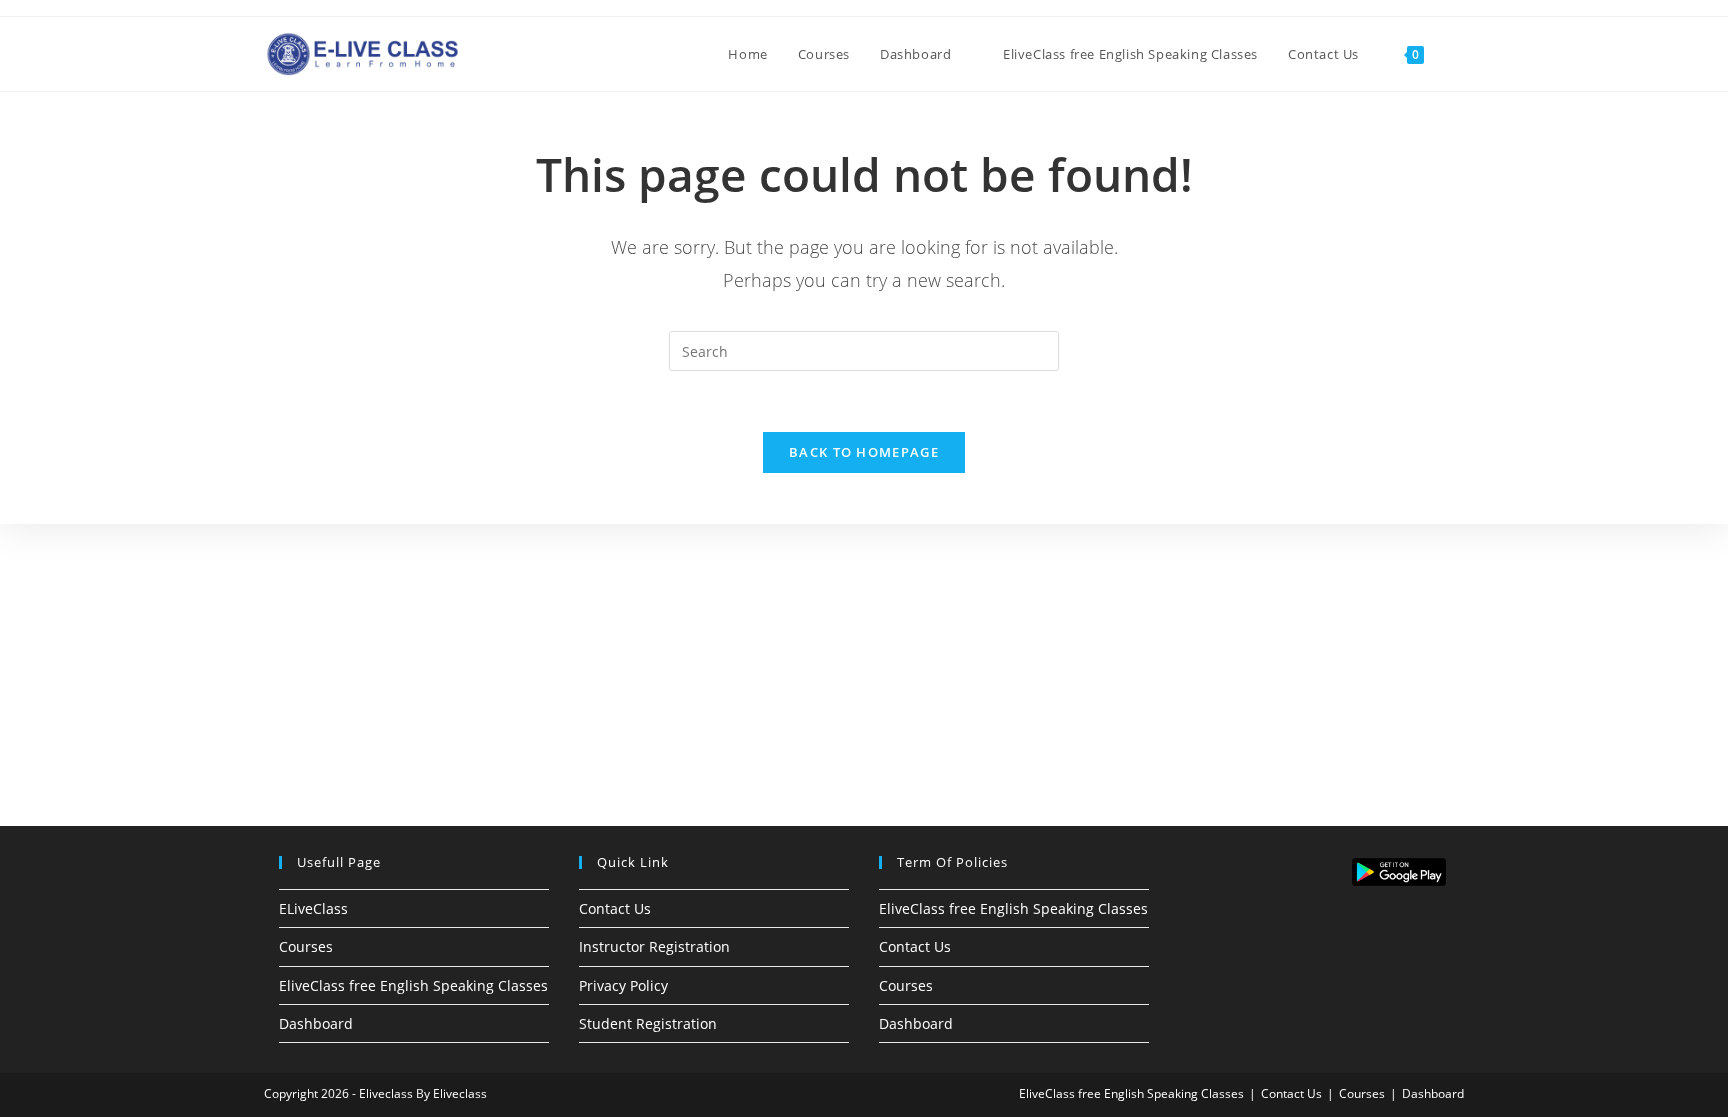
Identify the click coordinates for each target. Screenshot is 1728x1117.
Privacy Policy (623, 985)
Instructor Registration (654, 946)
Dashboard (316, 1023)
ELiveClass (313, 908)
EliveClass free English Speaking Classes (413, 985)
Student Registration (648, 1023)
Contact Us (615, 908)
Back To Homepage (864, 452)
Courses (306, 946)
